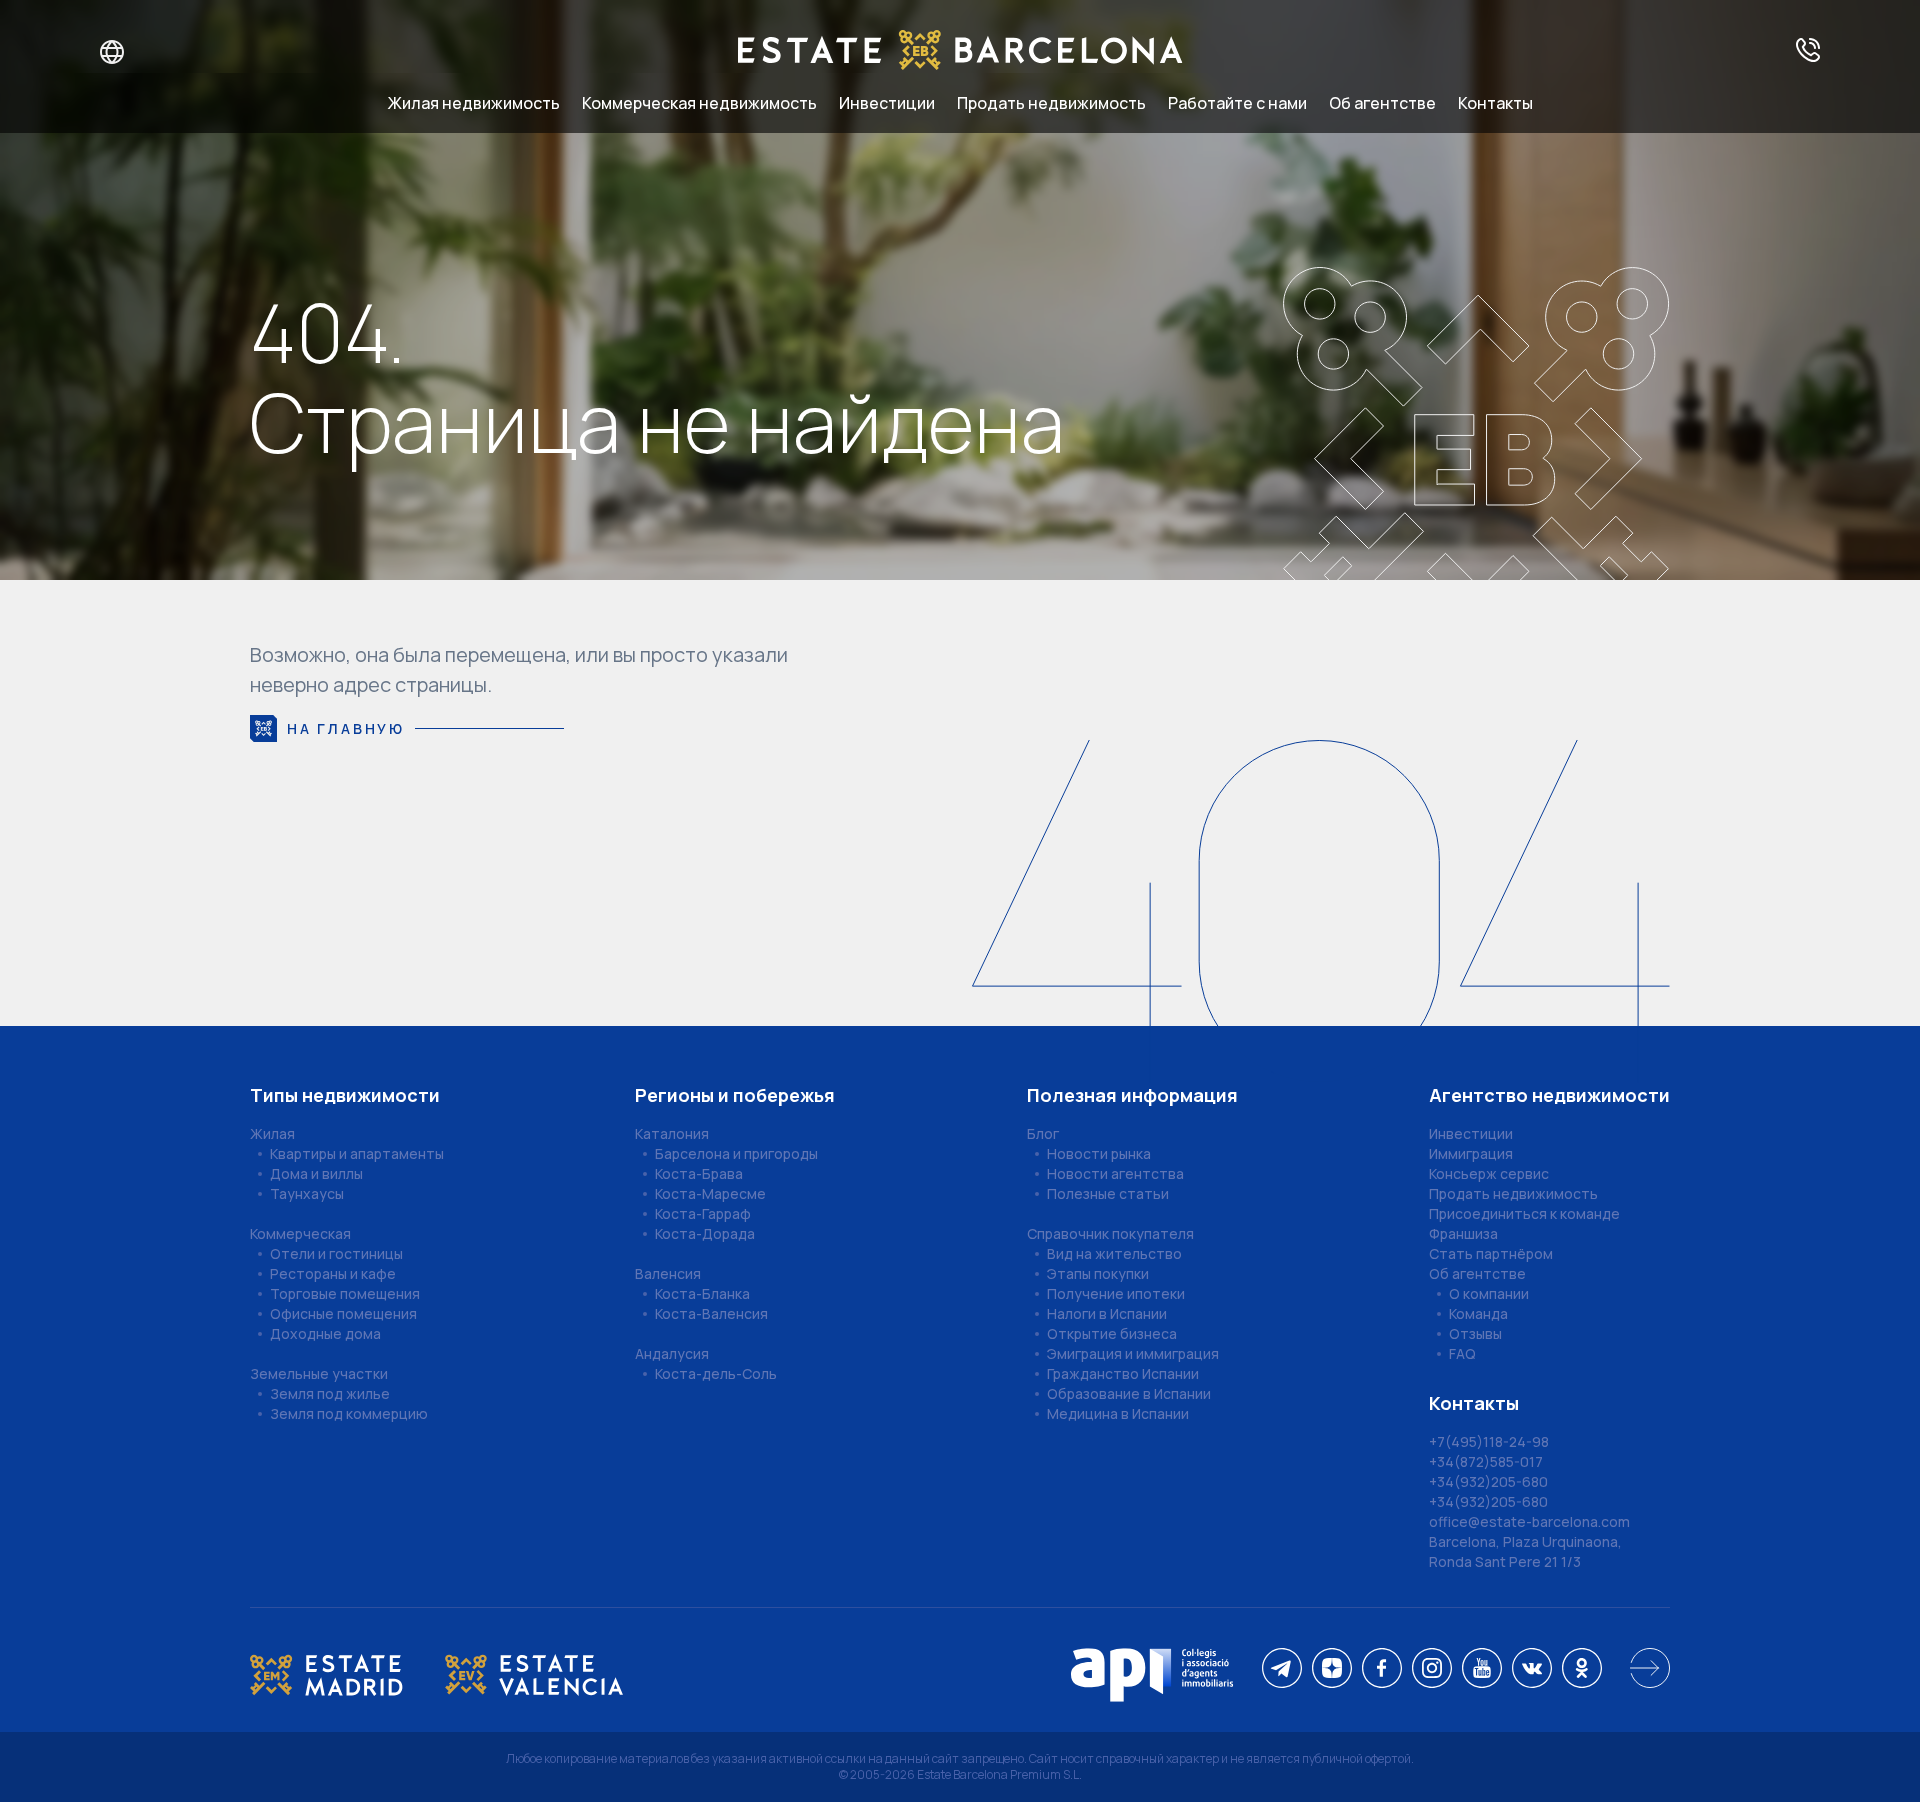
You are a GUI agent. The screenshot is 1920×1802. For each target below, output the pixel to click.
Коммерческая (300, 1233)
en (131, 52)
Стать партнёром (1491, 1253)
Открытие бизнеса (1112, 1333)
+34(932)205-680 (1488, 1481)
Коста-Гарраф (703, 1213)
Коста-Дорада (705, 1233)
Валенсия (668, 1273)
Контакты (1495, 103)
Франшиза (1463, 1233)
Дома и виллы (316, 1173)
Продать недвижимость (1051, 103)
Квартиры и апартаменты (357, 1153)
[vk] (1532, 1669)
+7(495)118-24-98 (1489, 1441)
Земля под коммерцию (349, 1413)
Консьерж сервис (1489, 1173)
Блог (1043, 1133)
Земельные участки (319, 1373)
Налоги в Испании (1107, 1313)
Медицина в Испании (1118, 1413)
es (161, 52)
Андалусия (672, 1353)
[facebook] (1382, 1669)
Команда (1478, 1313)
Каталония (672, 1133)
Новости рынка (1099, 1153)
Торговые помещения (345, 1293)
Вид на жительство (1114, 1253)
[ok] (1582, 1669)
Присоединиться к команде (1524, 1213)
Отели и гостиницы (336, 1253)
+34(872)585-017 (1486, 1461)
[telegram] (1282, 1669)
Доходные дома (325, 1333)
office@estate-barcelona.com (1529, 1521)
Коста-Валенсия (711, 1313)
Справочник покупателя (1110, 1233)
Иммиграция (1471, 1153)
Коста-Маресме (710, 1193)
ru (99, 52)
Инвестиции (887, 103)
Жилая (272, 1133)
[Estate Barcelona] (960, 51)
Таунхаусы (307, 1193)
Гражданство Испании (1123, 1373)
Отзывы (1475, 1333)
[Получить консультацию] (1808, 51)
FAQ (1462, 1353)
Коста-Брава (699, 1173)
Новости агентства (1115, 1173)
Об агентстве (1382, 103)
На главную (346, 728)
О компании (1489, 1293)
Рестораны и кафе (333, 1273)
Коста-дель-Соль (716, 1373)
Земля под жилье (330, 1393)
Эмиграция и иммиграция (1133, 1353)
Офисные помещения (343, 1313)
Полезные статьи (1108, 1193)
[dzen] (1332, 1669)
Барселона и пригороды (736, 1153)
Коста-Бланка (702, 1293)
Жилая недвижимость (474, 103)
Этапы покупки (1098, 1273)
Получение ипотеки (1116, 1293)
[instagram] (1432, 1669)
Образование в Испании (1129, 1393)
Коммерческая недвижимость (699, 103)
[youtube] (1482, 1669)
